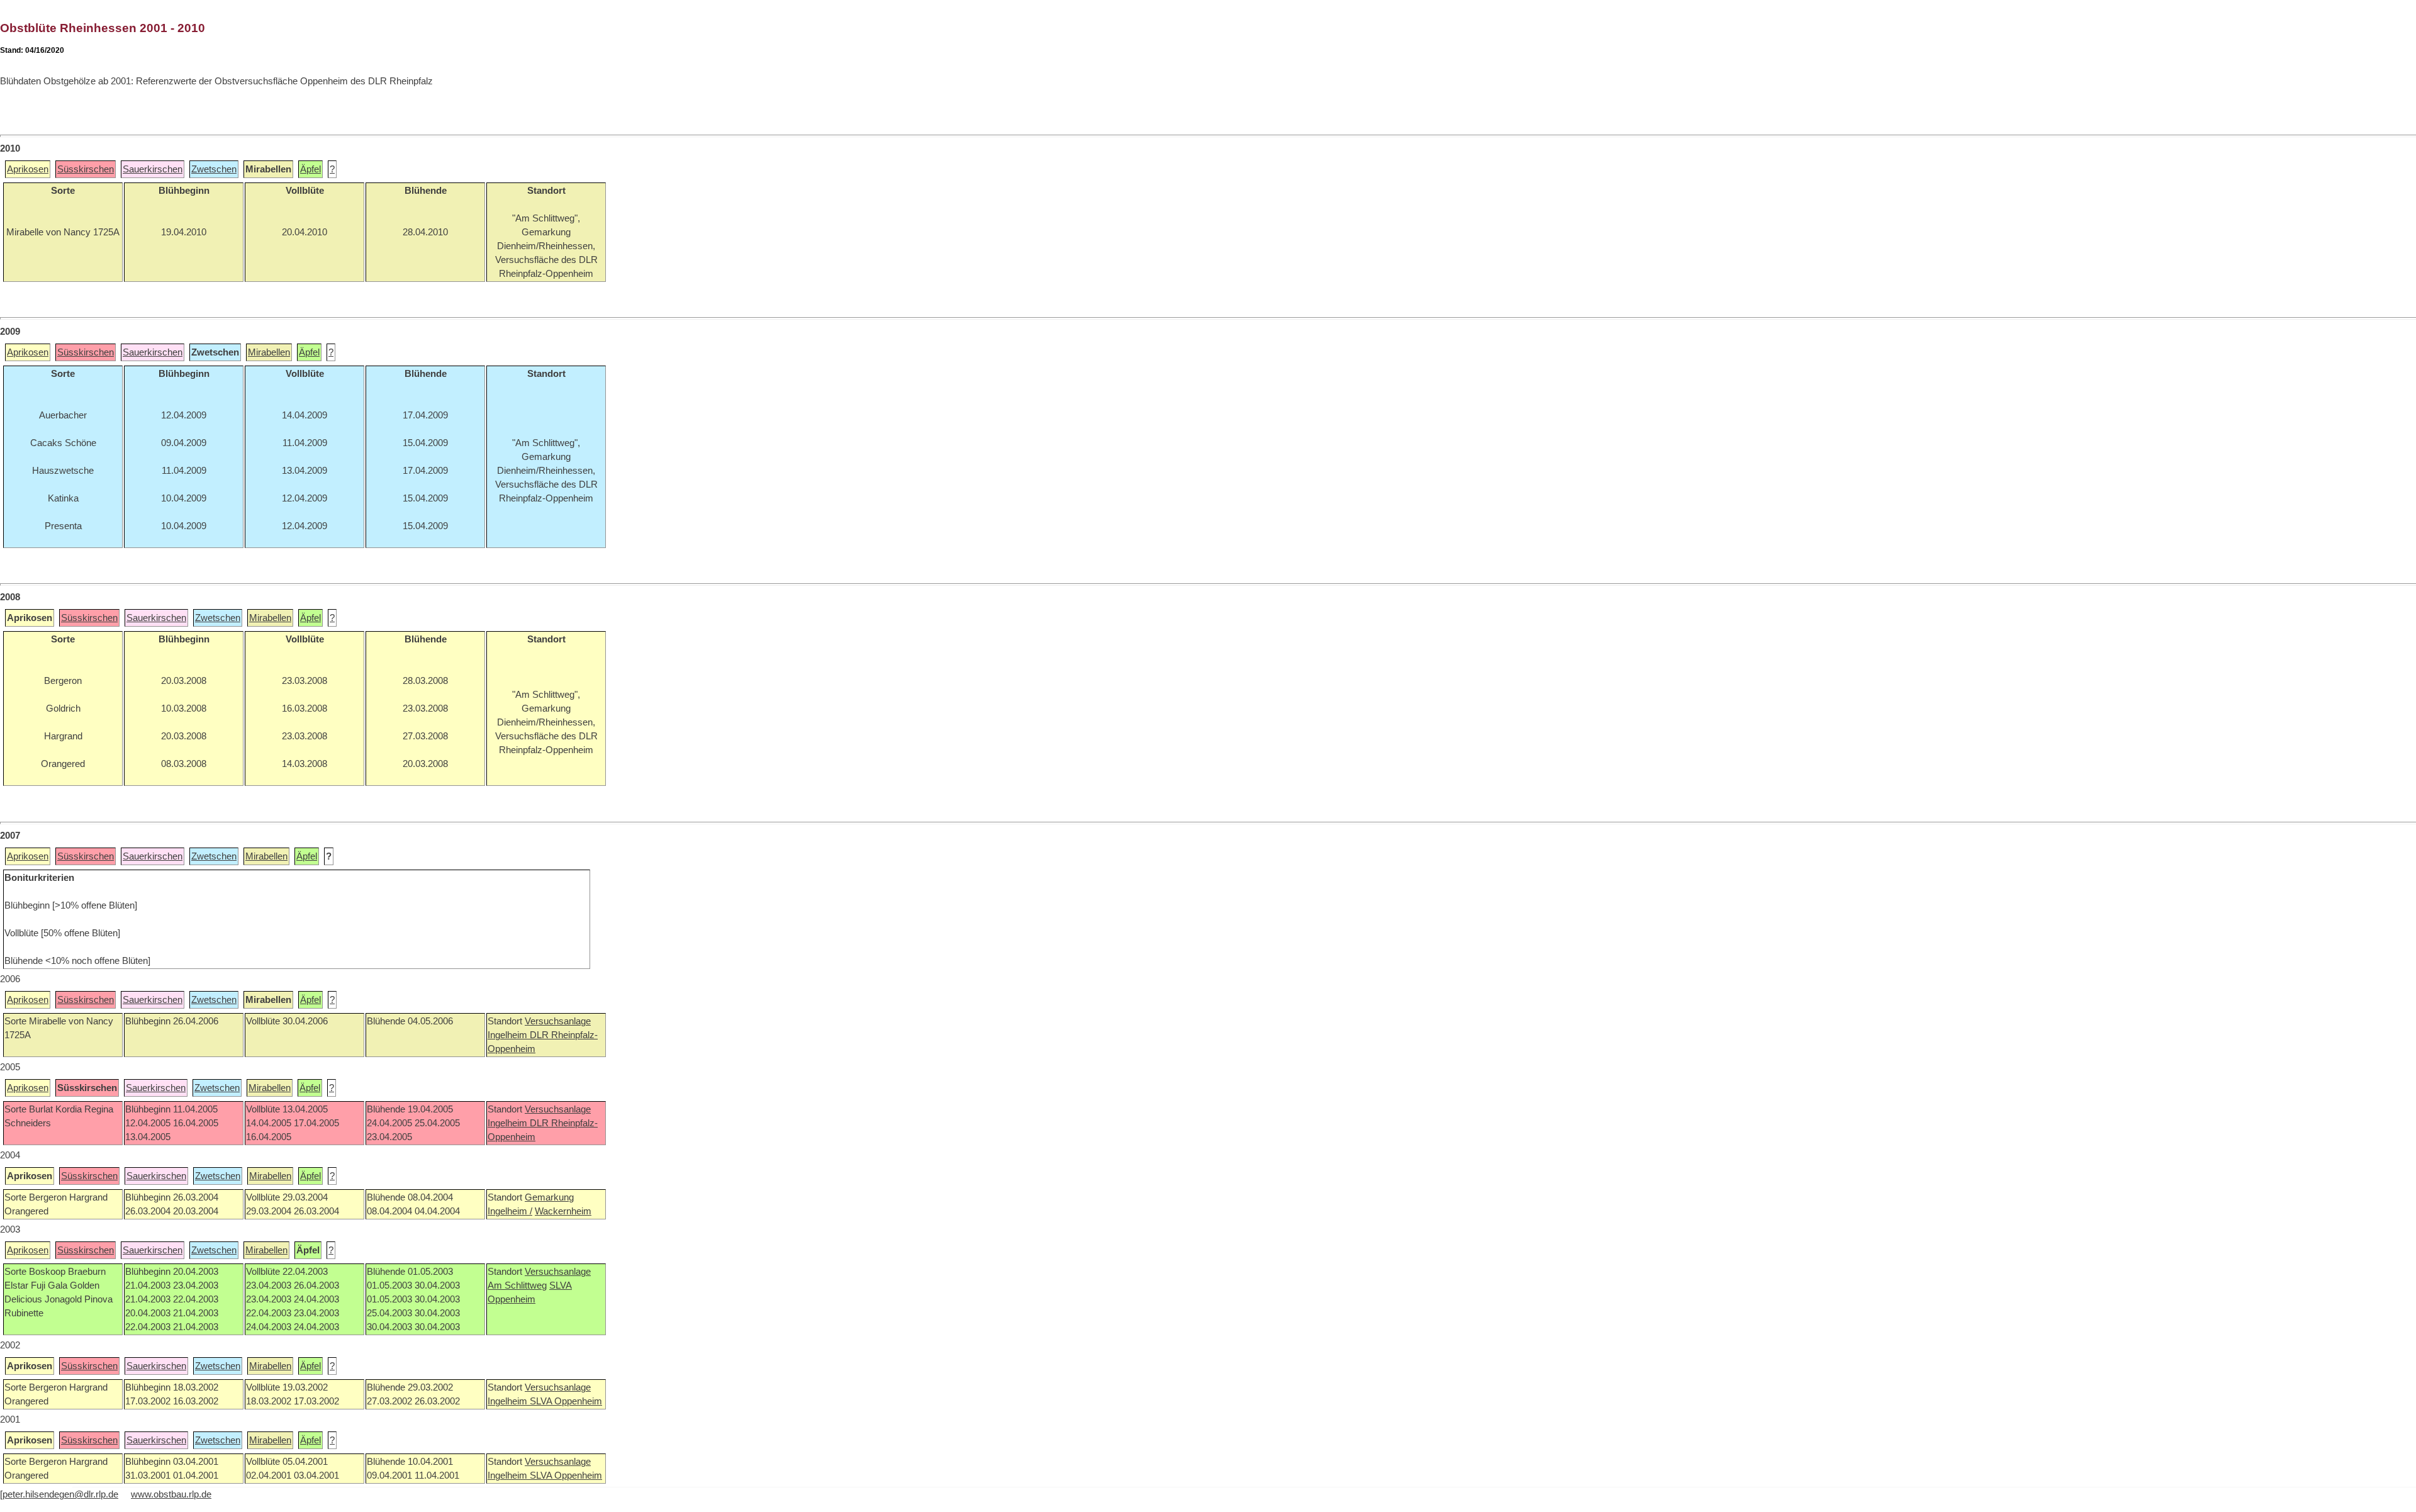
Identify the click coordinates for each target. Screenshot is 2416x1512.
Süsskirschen (86, 169)
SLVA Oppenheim (566, 1401)
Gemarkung (549, 1197)
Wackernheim (563, 1211)
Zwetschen (214, 169)
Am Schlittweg (517, 1285)
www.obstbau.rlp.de (171, 1494)
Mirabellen (269, 352)
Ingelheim (509, 1035)
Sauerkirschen (153, 169)
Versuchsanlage (558, 1021)
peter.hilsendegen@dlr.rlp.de (60, 1494)
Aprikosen (28, 169)
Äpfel (310, 169)
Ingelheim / (510, 1211)
